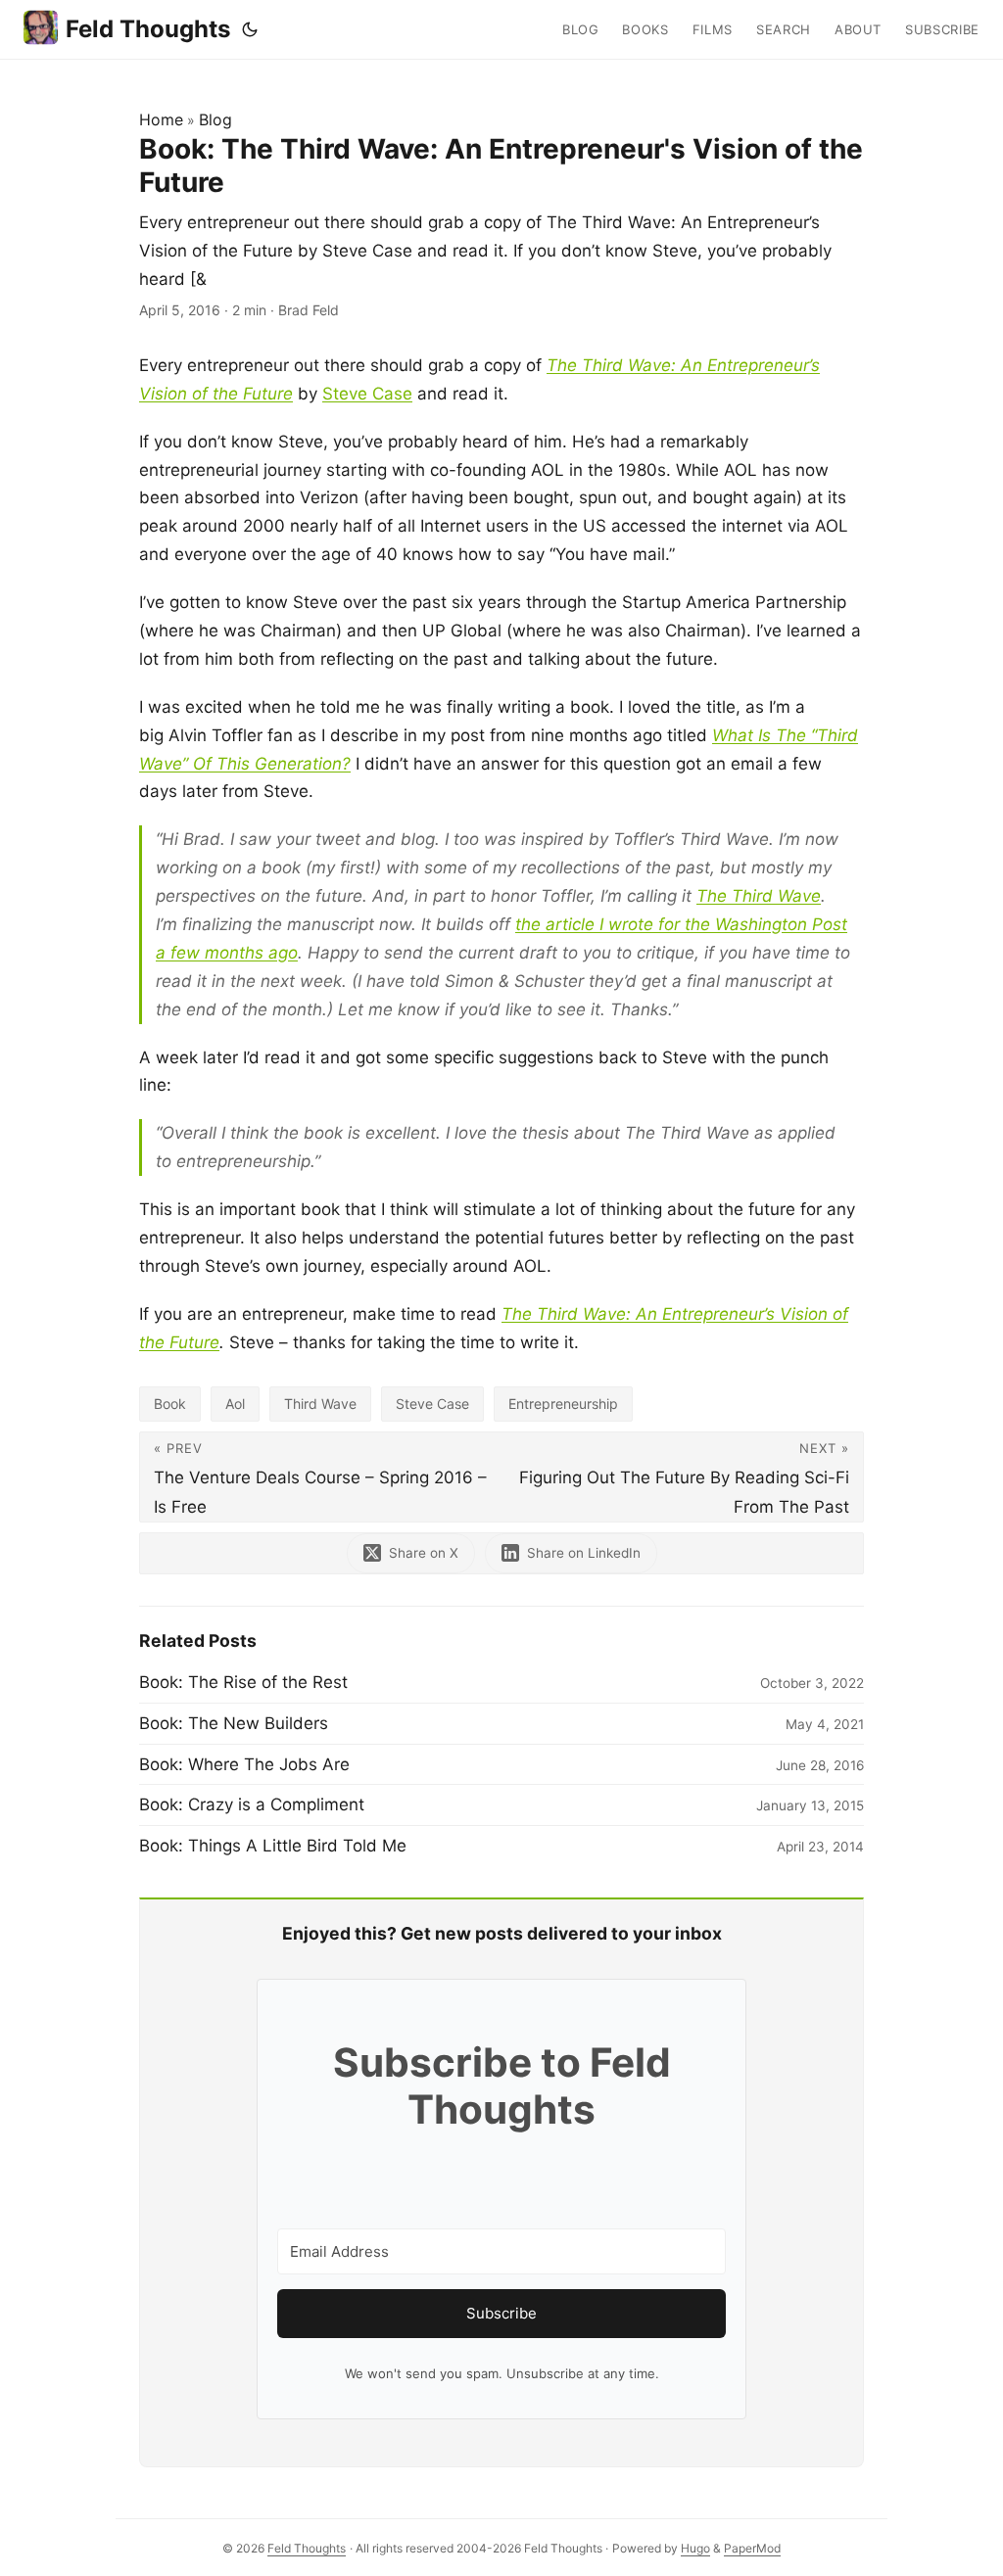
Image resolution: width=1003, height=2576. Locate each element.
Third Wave (320, 1404)
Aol (235, 1404)
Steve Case (367, 394)
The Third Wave (759, 896)
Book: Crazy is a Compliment (252, 1804)
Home (161, 119)
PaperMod (752, 2548)
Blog (215, 119)
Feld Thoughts (148, 29)
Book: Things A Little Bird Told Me (273, 1846)
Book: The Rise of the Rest (243, 1682)
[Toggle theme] (250, 29)
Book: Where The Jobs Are (244, 1764)
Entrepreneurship (563, 1404)
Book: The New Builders (234, 1723)
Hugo (695, 2548)
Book (170, 1404)
